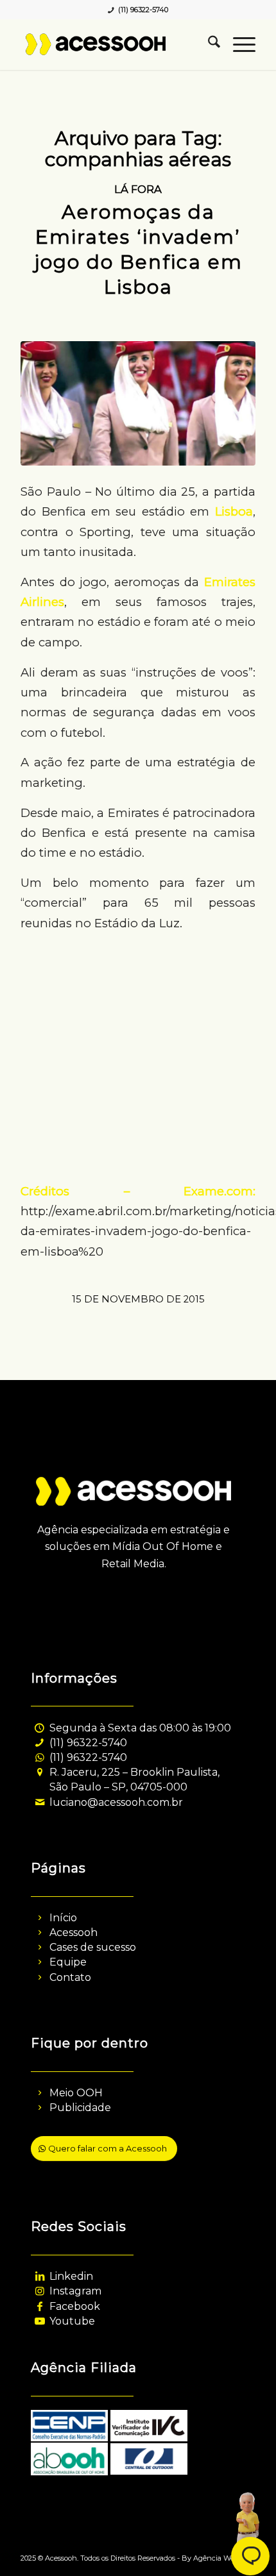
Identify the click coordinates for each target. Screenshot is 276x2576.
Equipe (68, 1962)
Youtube (72, 2321)
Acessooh (73, 1932)
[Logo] (114, 44)
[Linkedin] (39, 2276)
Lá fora (138, 189)
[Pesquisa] (208, 44)
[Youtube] (39, 2321)
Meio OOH (76, 2093)
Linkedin (71, 2276)
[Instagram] (39, 2291)
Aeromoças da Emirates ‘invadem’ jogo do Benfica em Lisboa (138, 249)
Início (63, 1918)
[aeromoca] (138, 403)
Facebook (75, 2306)
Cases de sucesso (93, 1947)
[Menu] (238, 44)
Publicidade (80, 2108)
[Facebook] (39, 2306)
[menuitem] (208, 44)
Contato (70, 1977)
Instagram (75, 2291)
